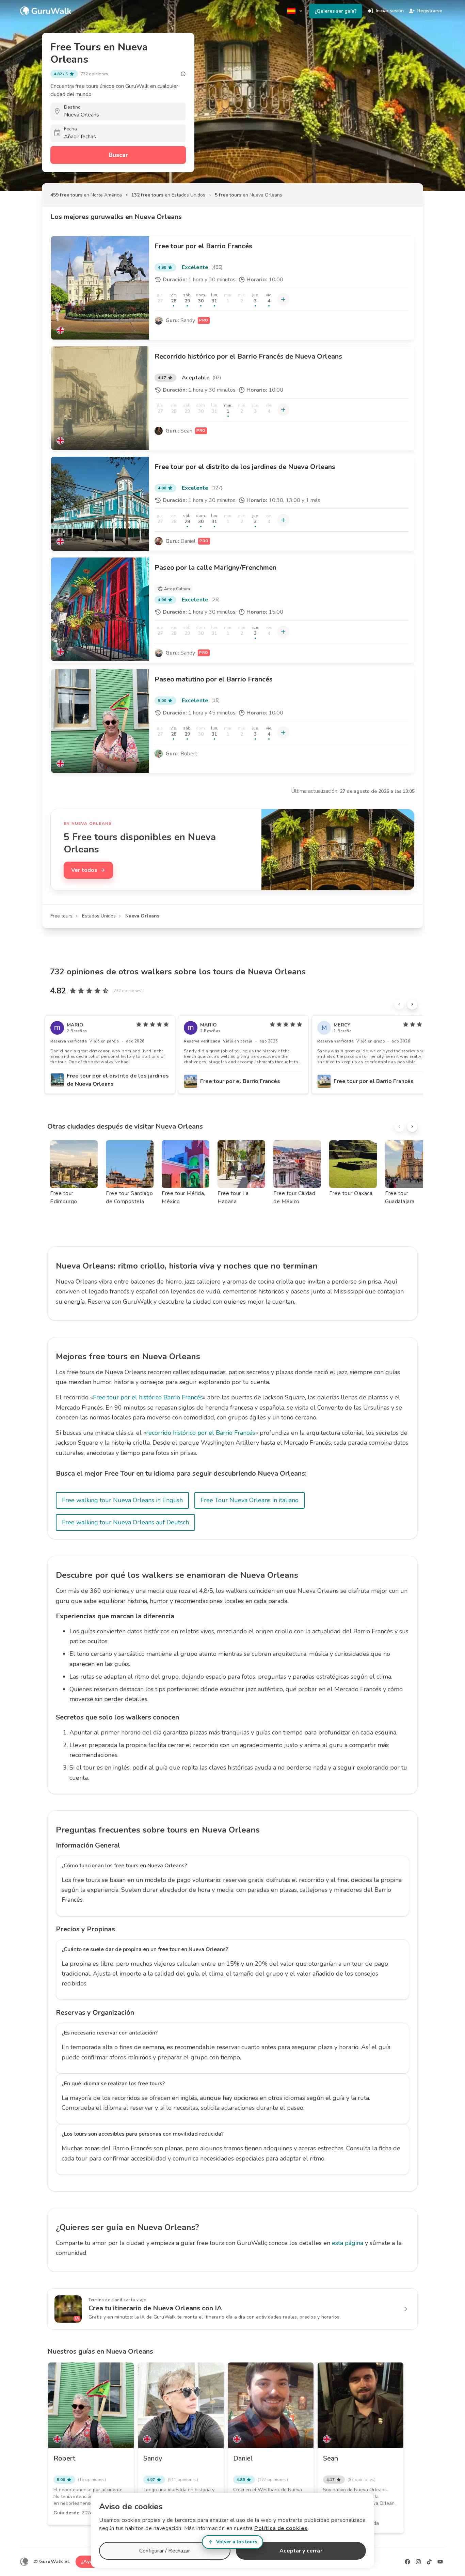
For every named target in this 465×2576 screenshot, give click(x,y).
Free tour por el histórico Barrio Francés (148, 1397)
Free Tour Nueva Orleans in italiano (250, 1500)
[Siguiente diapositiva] (412, 1004)
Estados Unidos (99, 916)
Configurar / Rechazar (165, 2551)
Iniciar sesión (390, 11)
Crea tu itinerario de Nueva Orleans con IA (155, 2308)
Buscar (118, 155)
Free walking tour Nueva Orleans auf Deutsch (125, 1522)
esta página (348, 2243)
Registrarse (430, 11)
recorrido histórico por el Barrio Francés (201, 1433)
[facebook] (407, 2562)
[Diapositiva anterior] (399, 1004)
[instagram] (418, 2562)
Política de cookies (281, 2528)
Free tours (61, 916)
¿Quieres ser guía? (336, 11)
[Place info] (183, 74)
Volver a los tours (237, 2542)
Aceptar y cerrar (301, 2551)
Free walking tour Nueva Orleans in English (122, 1500)
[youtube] (440, 2562)
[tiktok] (429, 2562)
